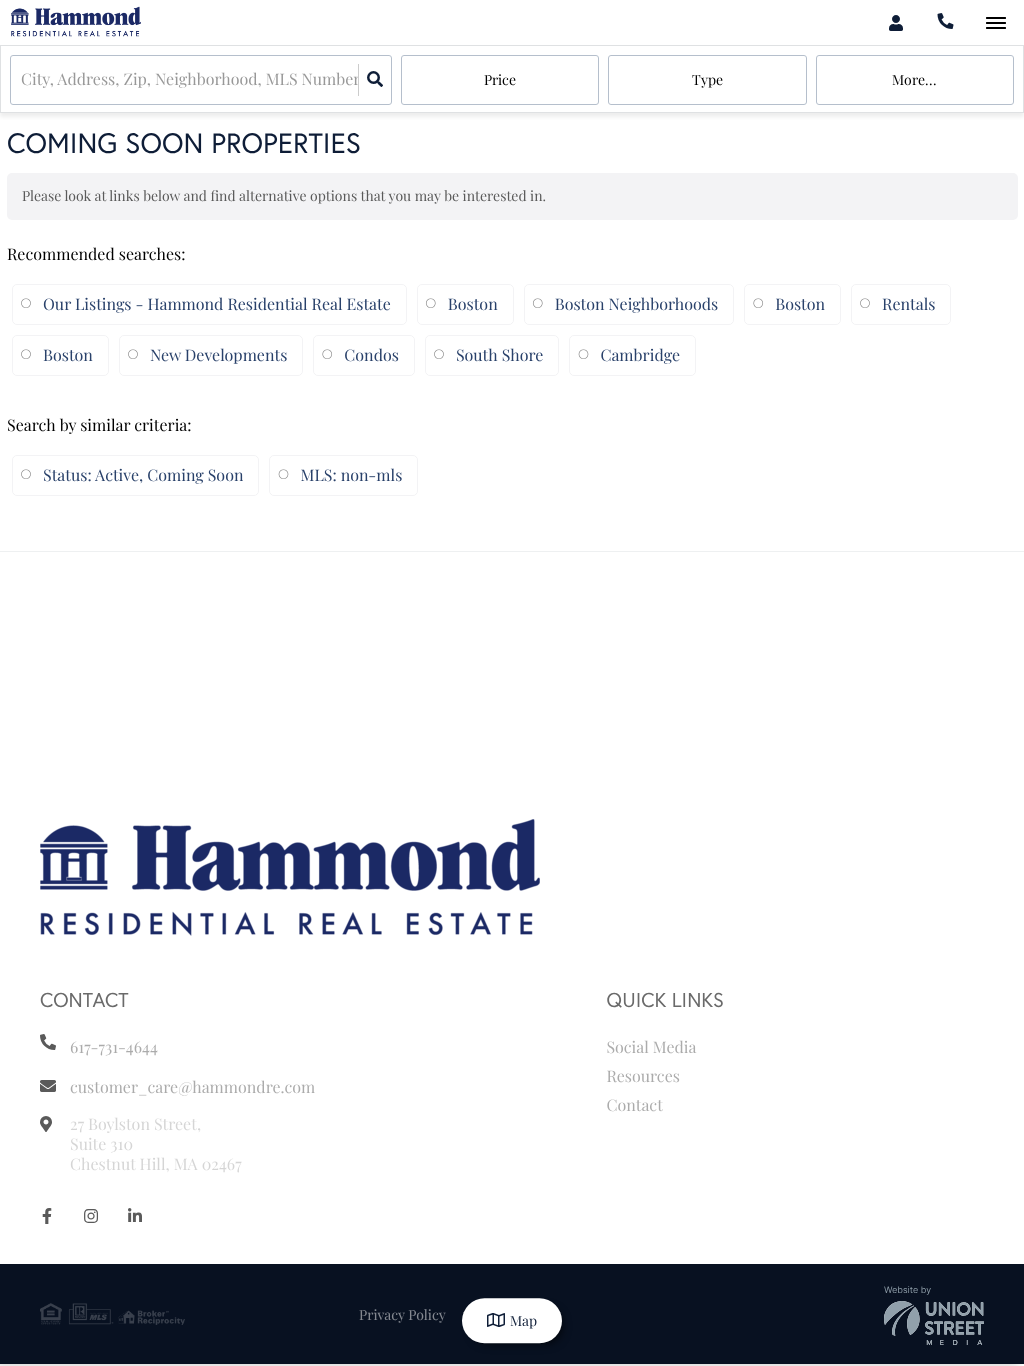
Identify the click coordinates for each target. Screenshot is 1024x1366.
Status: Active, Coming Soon (143, 475)
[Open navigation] (995, 23)
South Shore (499, 355)
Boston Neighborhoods (636, 304)
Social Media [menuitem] (651, 1047)
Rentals (908, 304)
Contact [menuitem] (634, 1105)
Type (707, 79)
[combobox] (23, 80)
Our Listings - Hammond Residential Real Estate (217, 304)
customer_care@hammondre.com (192, 1087)
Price (500, 79)
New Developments (218, 355)
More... (914, 79)
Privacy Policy (402, 1314)
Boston (473, 304)
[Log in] (895, 22)
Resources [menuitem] (643, 1076)
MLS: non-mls (351, 475)
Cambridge (640, 355)
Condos (371, 355)
